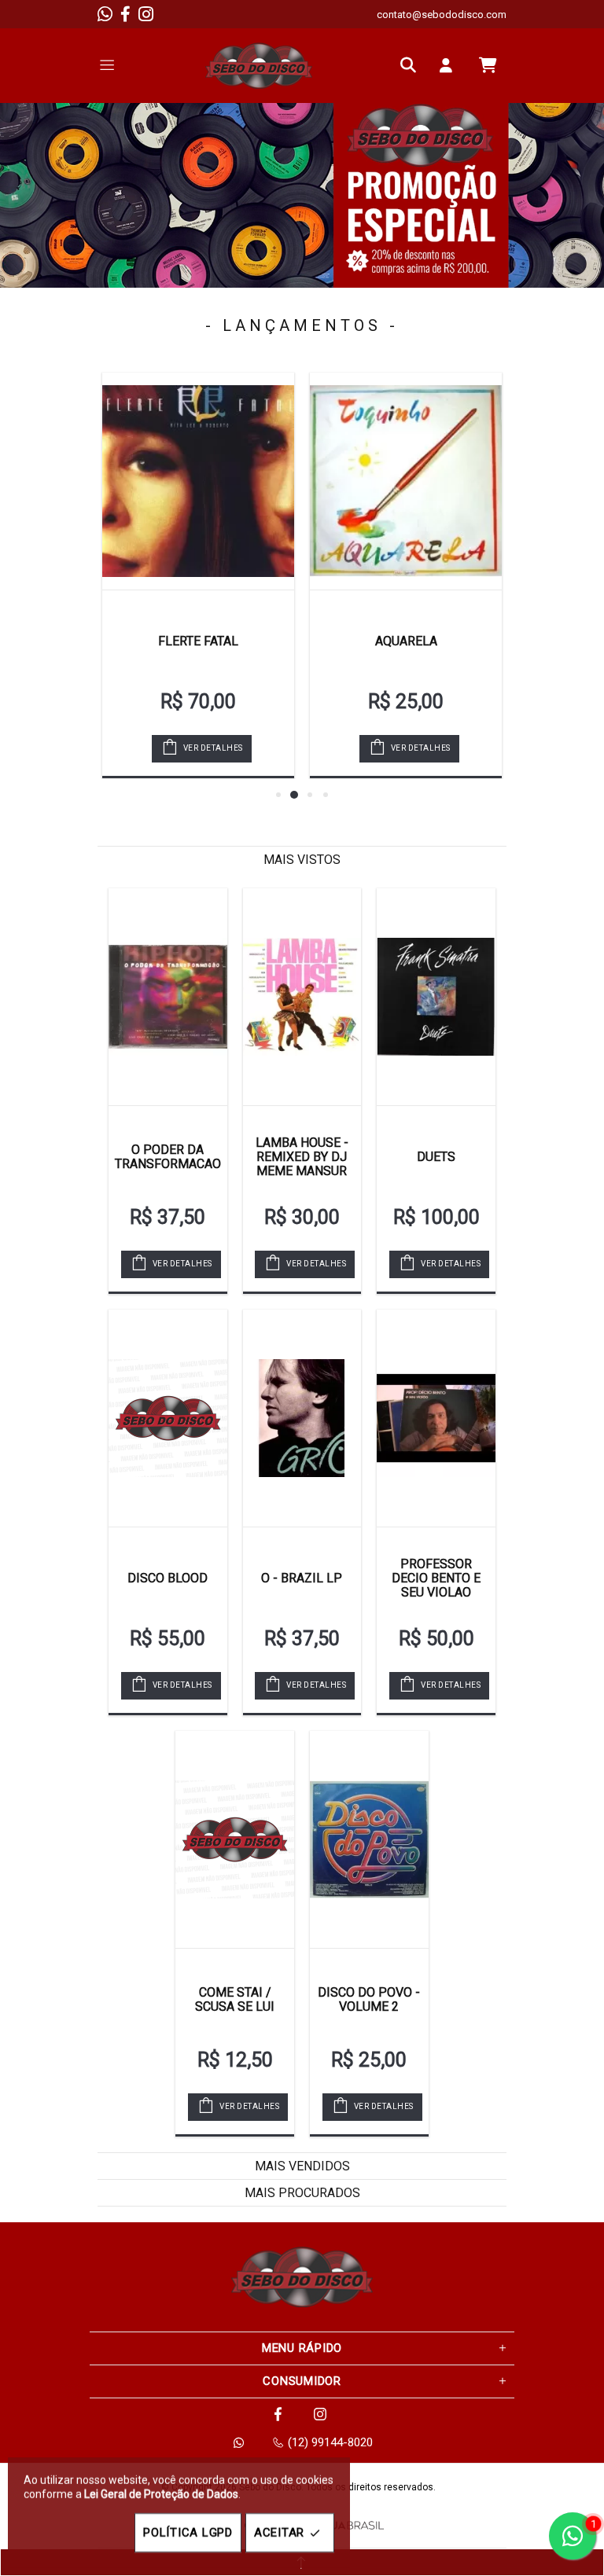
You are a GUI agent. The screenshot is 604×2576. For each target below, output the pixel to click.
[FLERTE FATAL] (198, 481)
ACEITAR (279, 2533)
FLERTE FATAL (198, 641)
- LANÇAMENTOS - (302, 325)
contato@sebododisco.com (442, 15)
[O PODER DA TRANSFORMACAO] (168, 997)
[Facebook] (125, 14)
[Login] (450, 65)
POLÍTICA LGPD (188, 2533)
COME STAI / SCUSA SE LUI (235, 1999)
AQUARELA (406, 641)
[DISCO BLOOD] (168, 1418)
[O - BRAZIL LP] (302, 1418)
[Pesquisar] (412, 65)
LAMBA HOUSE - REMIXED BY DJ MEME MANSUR (302, 1157)
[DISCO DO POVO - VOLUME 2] (369, 1839)
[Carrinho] (488, 65)
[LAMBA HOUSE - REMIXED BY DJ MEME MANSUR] (302, 997)
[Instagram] (146, 14)
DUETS (436, 1157)
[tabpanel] (302, 195)
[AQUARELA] (406, 481)
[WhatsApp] (105, 14)
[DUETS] (436, 997)
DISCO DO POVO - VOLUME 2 (369, 1999)
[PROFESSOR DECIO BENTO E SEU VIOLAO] (436, 1418)
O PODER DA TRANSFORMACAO (168, 1157)
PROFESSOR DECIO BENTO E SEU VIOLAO (436, 1578)
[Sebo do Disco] (259, 66)
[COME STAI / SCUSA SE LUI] (235, 1839)
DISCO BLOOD (168, 1578)
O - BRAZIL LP (302, 1578)
